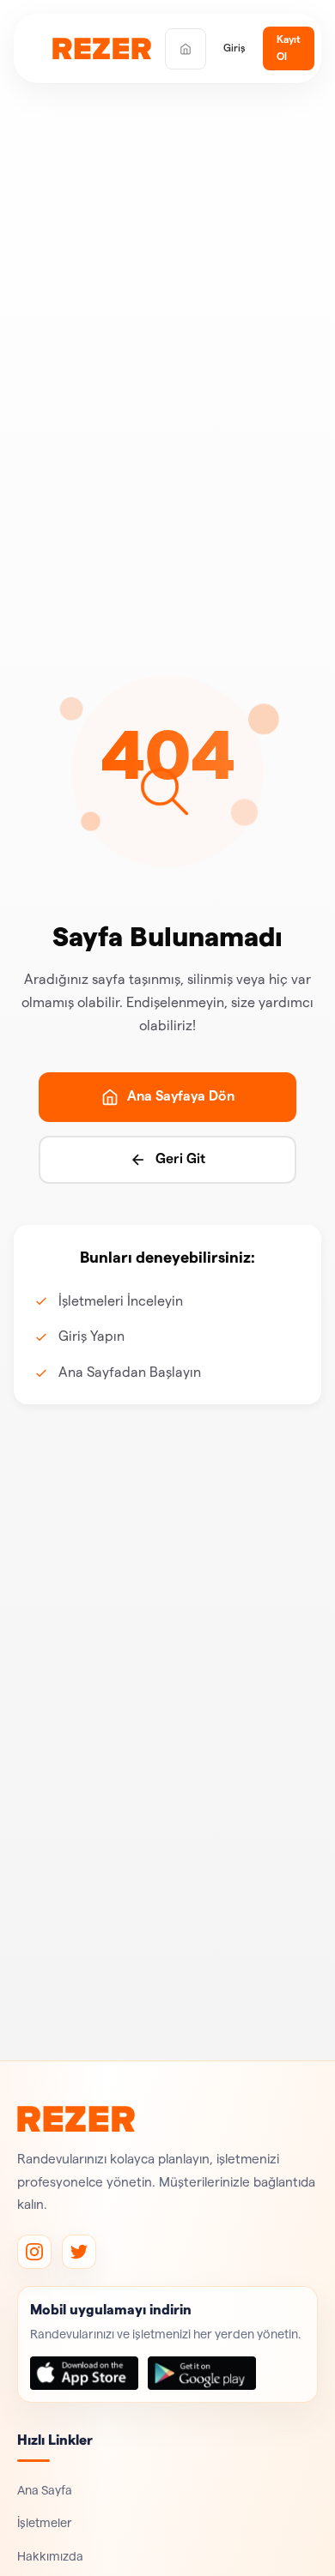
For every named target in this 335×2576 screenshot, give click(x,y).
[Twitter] (79, 2252)
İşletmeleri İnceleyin (121, 1301)
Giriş (234, 48)
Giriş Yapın (91, 1336)
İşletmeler (45, 2523)
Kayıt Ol (289, 48)
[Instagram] (34, 2252)
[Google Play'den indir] (202, 2373)
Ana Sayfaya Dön (181, 1096)
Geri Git (180, 1159)
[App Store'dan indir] (84, 2373)
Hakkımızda (50, 2557)
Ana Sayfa (45, 2491)
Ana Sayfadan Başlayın (130, 1372)
